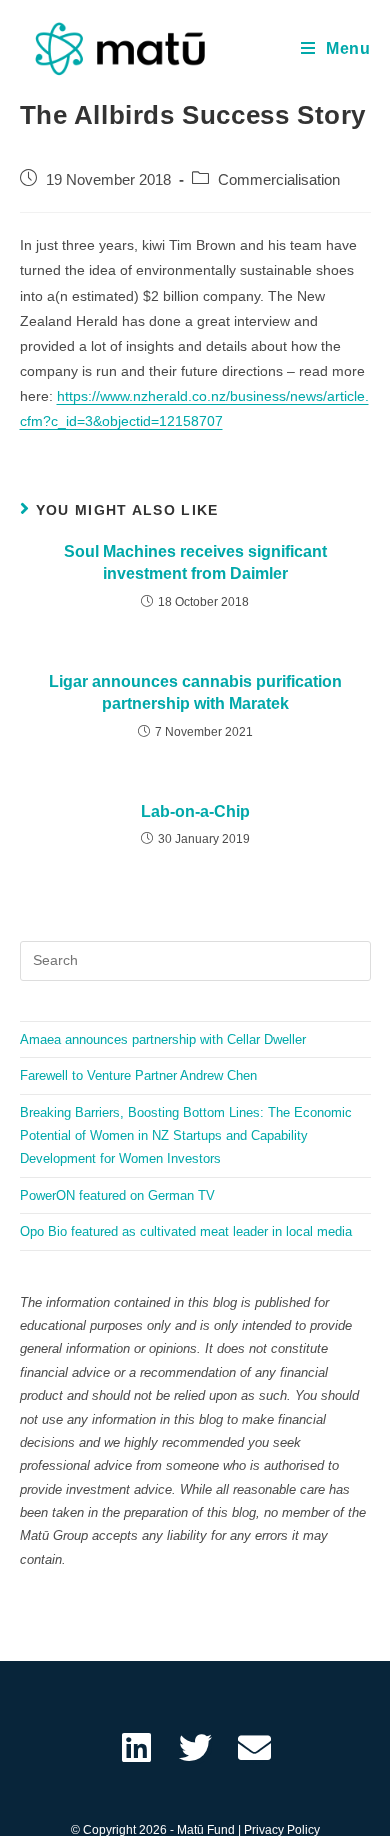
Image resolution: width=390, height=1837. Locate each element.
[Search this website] (195, 959)
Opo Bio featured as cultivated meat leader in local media (186, 1231)
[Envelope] (254, 1747)
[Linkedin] (136, 1747)
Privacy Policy (282, 1830)
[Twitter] (195, 1747)
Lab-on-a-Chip (195, 811)
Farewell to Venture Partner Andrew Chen (138, 1075)
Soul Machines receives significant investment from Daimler (195, 562)
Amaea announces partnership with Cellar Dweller (163, 1039)
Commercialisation (279, 180)
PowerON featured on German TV (117, 1195)
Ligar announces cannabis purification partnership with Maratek (195, 692)
